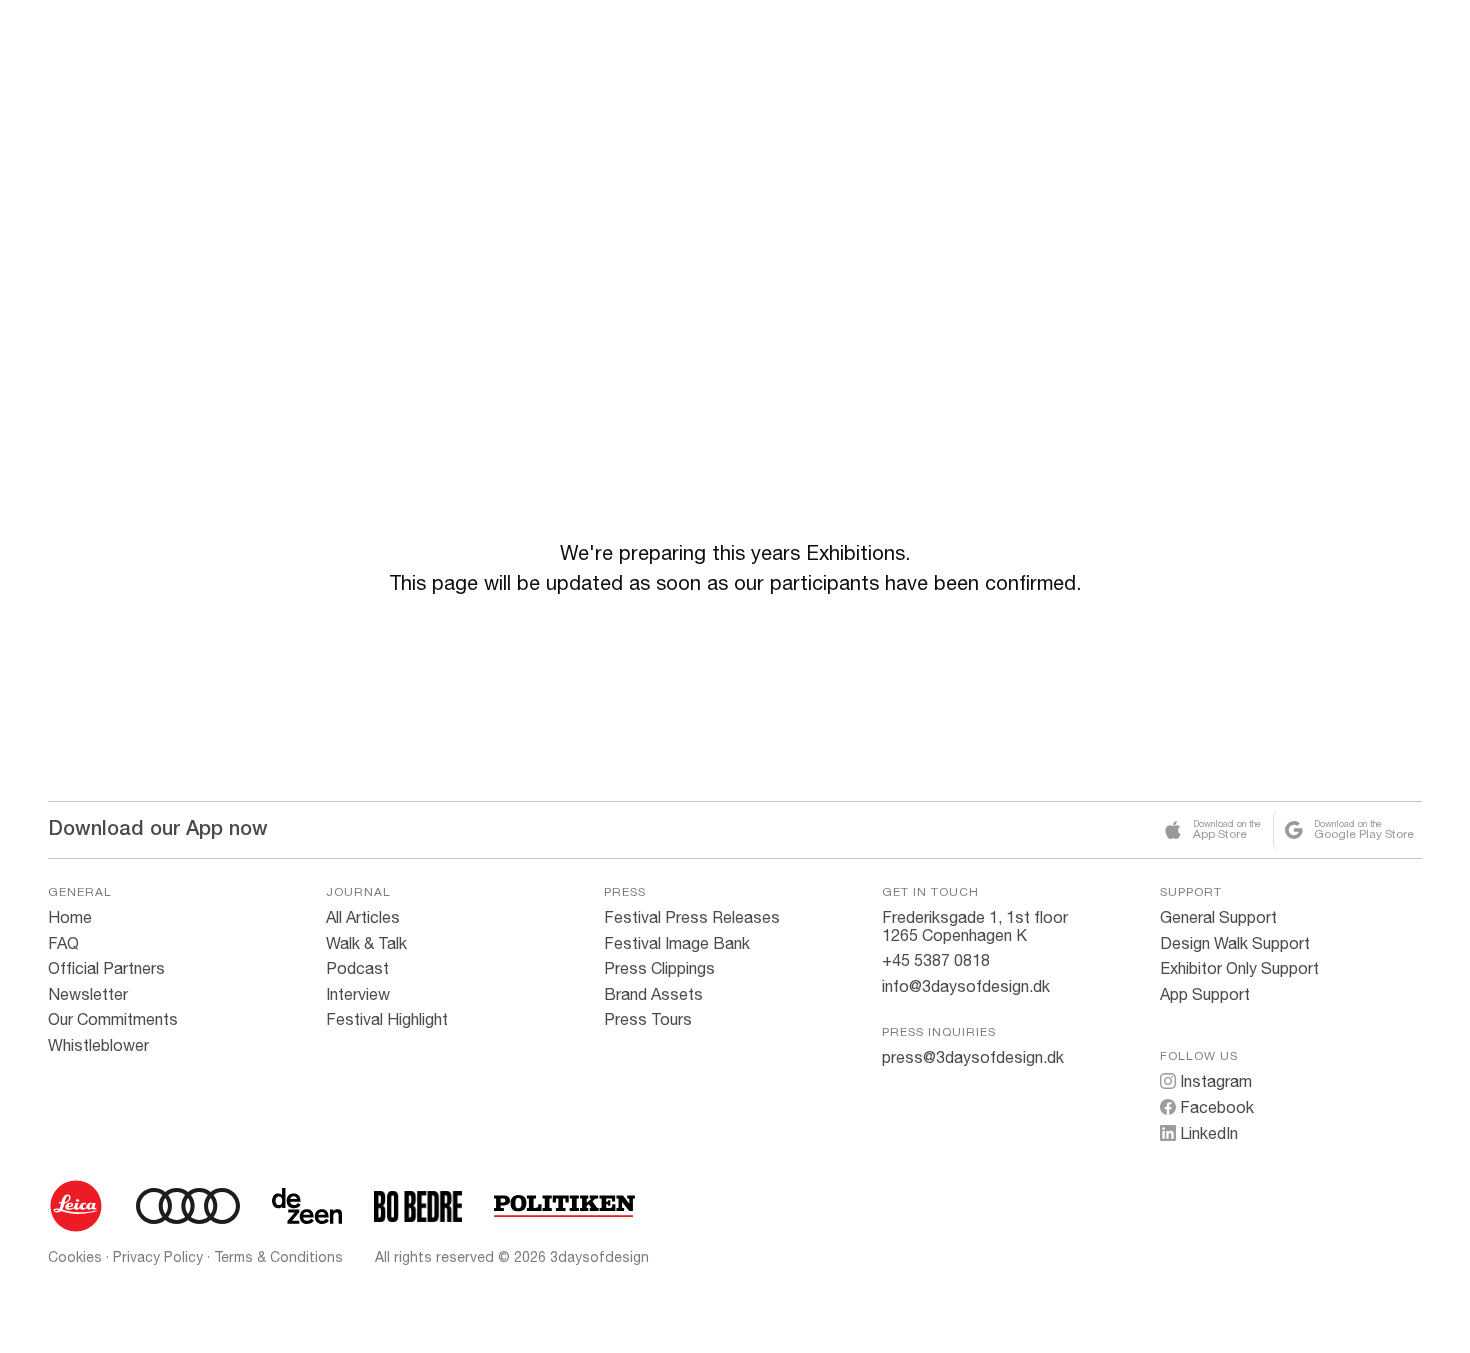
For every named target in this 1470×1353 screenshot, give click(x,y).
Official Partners (106, 968)
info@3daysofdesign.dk (966, 986)
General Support (1218, 917)
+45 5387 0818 (936, 960)
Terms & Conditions (278, 1257)
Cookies (75, 1257)
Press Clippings (659, 968)
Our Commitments (113, 1019)
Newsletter (88, 994)
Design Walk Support (1235, 943)
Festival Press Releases (692, 917)
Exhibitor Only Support (1239, 968)
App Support (1205, 994)
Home (70, 917)
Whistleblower (98, 1045)
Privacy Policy (158, 1257)
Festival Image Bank (677, 943)
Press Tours (648, 1019)
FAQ (63, 943)
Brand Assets (653, 994)
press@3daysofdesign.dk (973, 1057)
